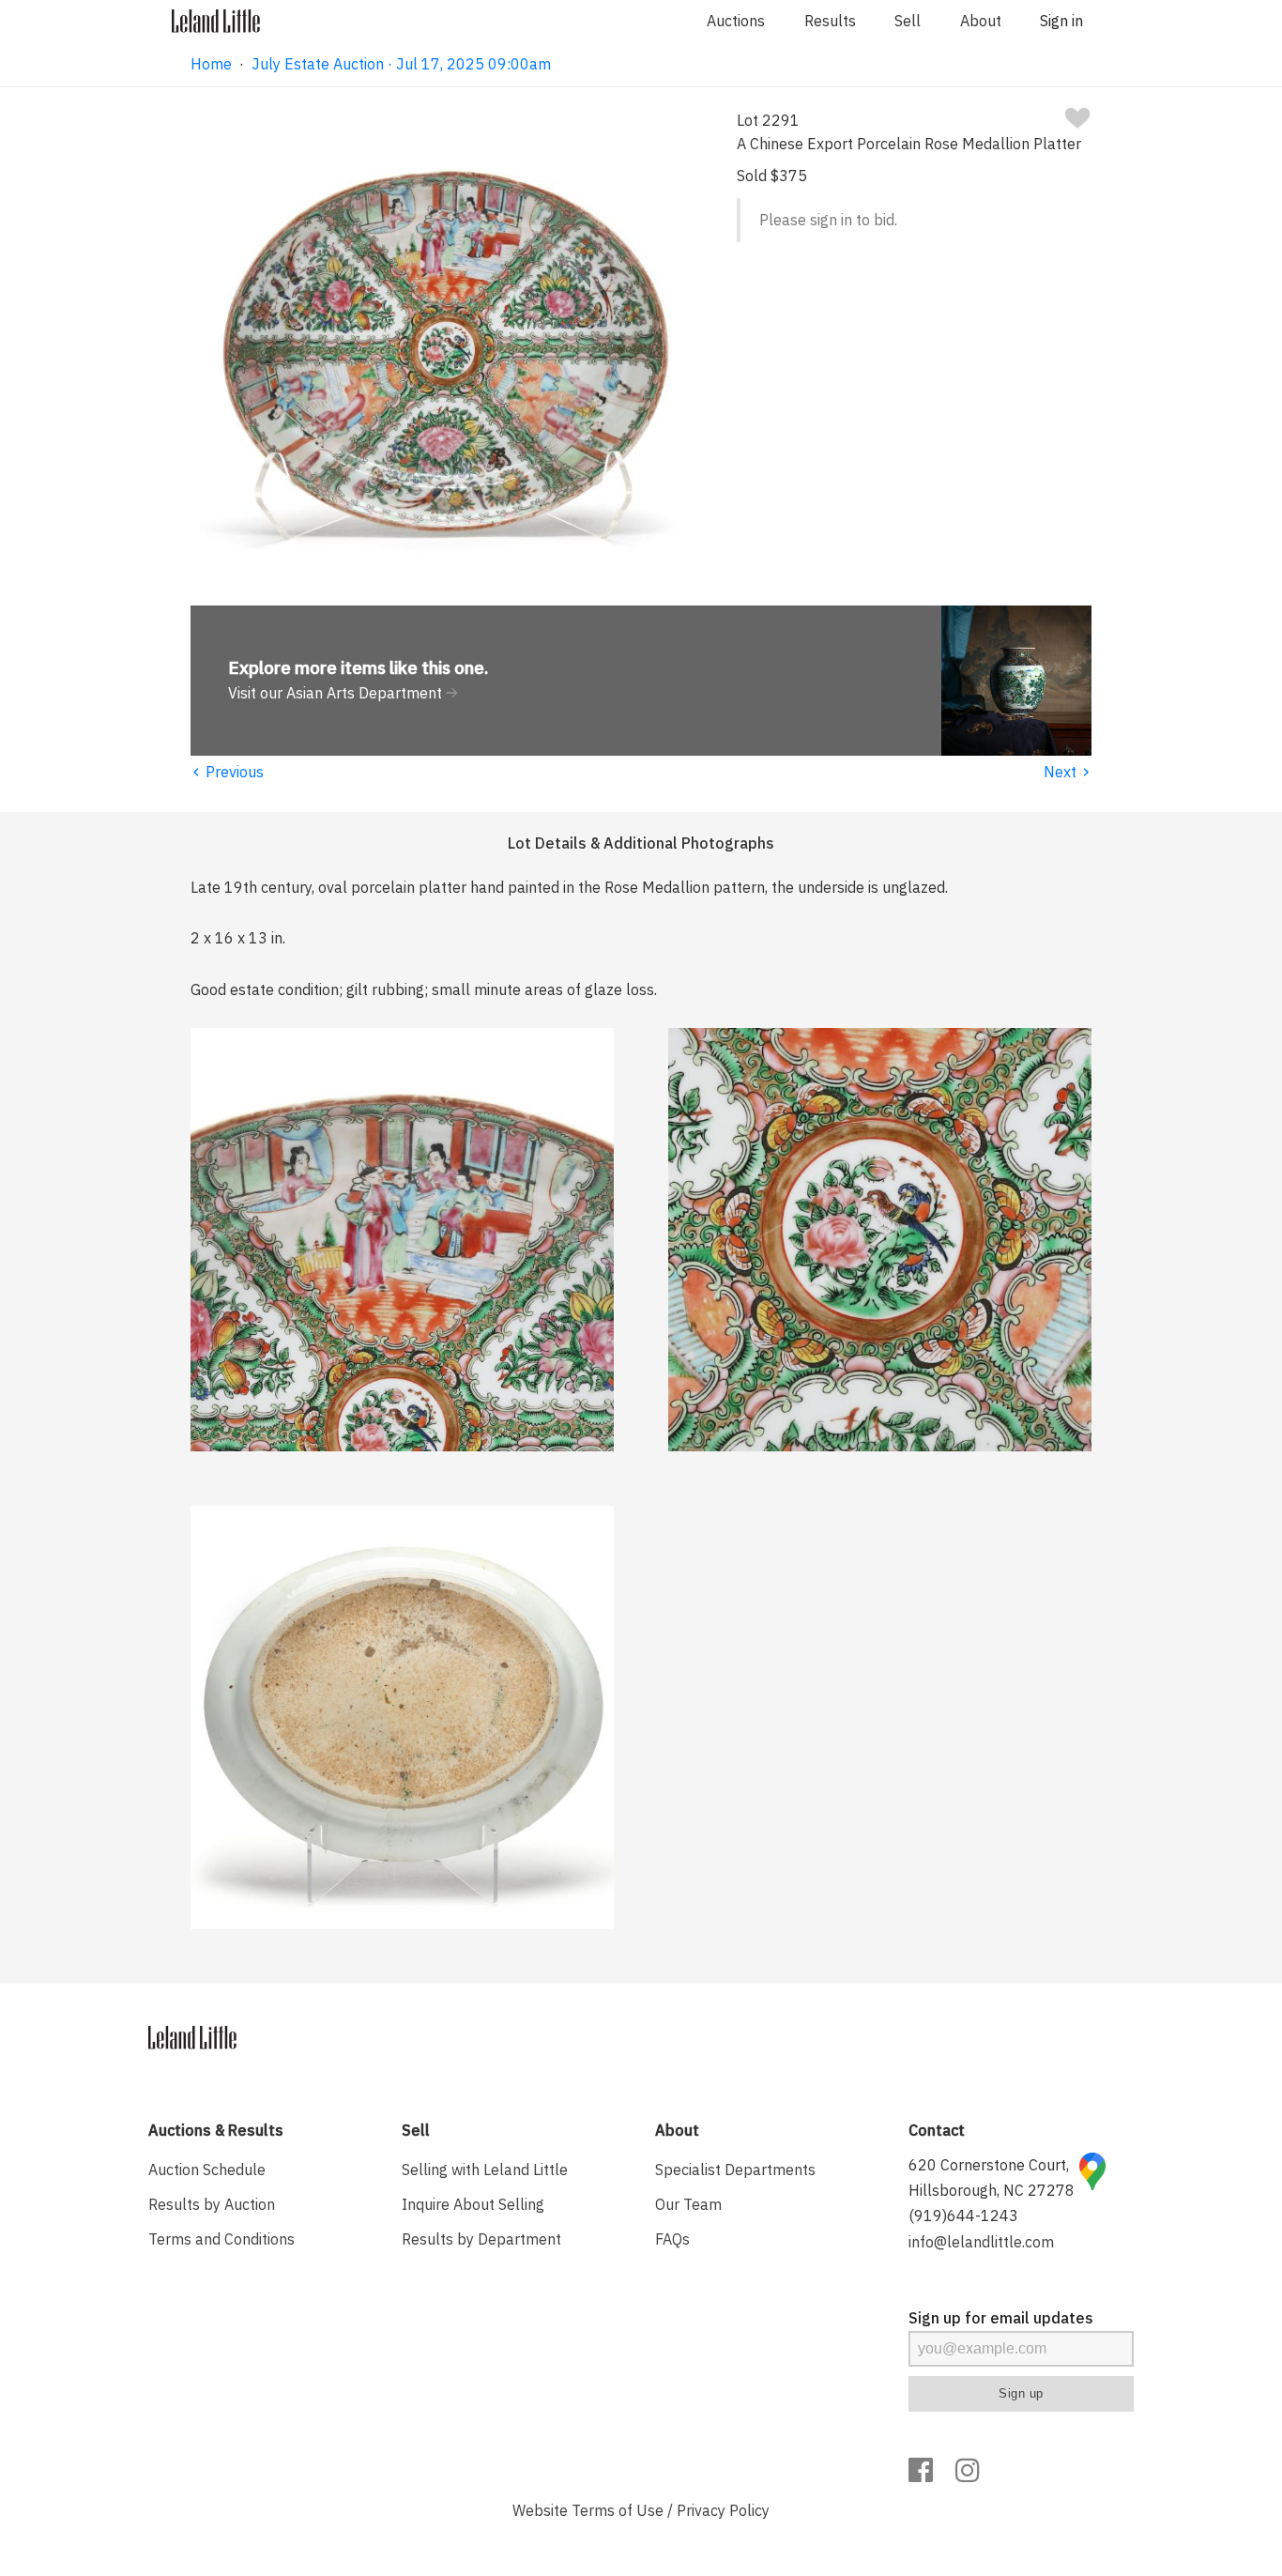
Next (1068, 772)
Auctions (736, 21)
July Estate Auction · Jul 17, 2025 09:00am (401, 64)
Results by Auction (212, 2204)
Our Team (688, 2204)
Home (211, 64)
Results (830, 21)
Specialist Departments (735, 2170)
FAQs (672, 2239)
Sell (908, 21)
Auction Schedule (207, 2170)
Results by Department (481, 2239)
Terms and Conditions (221, 2239)
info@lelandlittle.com (981, 2242)
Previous (227, 772)
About (981, 21)
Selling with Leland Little (485, 2170)
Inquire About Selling (473, 2204)
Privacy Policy (723, 2510)
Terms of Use (618, 2510)
